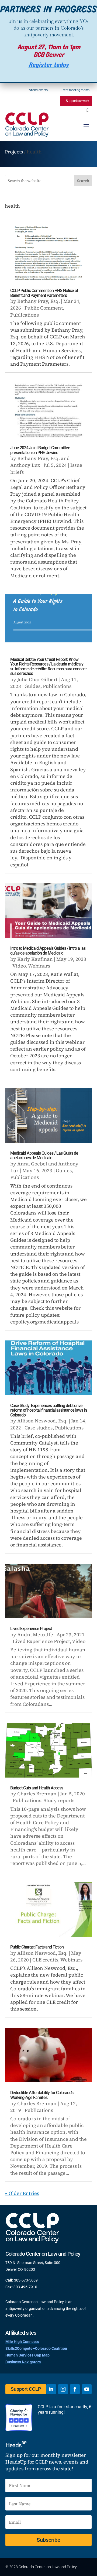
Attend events (38, 90)
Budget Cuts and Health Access (37, 1788)
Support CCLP (26, 2389)
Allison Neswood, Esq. (42, 1421)
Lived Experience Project (31, 1629)
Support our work (77, 101)
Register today (49, 65)
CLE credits (45, 1960)
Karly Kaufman (35, 959)
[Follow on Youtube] (87, 2389)
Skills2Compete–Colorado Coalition (36, 2348)
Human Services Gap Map (27, 2355)
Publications (25, 315)
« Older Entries (22, 2193)
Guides (32, 686)
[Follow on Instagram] (63, 2389)
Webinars (39, 966)
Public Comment (44, 308)
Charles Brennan (37, 1794)
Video (19, 966)
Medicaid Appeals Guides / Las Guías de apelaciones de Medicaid (44, 1156)
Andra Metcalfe (35, 1635)
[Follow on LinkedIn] (51, 2389)
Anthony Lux (25, 465)
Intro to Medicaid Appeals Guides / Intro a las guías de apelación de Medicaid (48, 951)
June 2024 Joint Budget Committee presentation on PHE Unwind (40, 450)
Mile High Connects (22, 2342)
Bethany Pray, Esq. (39, 301)
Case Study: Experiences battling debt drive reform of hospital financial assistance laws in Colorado (48, 1410)
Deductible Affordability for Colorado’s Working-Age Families (42, 2095)
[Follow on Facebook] (75, 2389)
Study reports (59, 1800)
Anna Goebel (32, 1164)
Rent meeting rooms (75, 90)
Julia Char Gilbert (37, 679)
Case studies (39, 1428)
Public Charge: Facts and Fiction (37, 1947)
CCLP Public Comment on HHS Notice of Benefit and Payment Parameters (44, 293)
